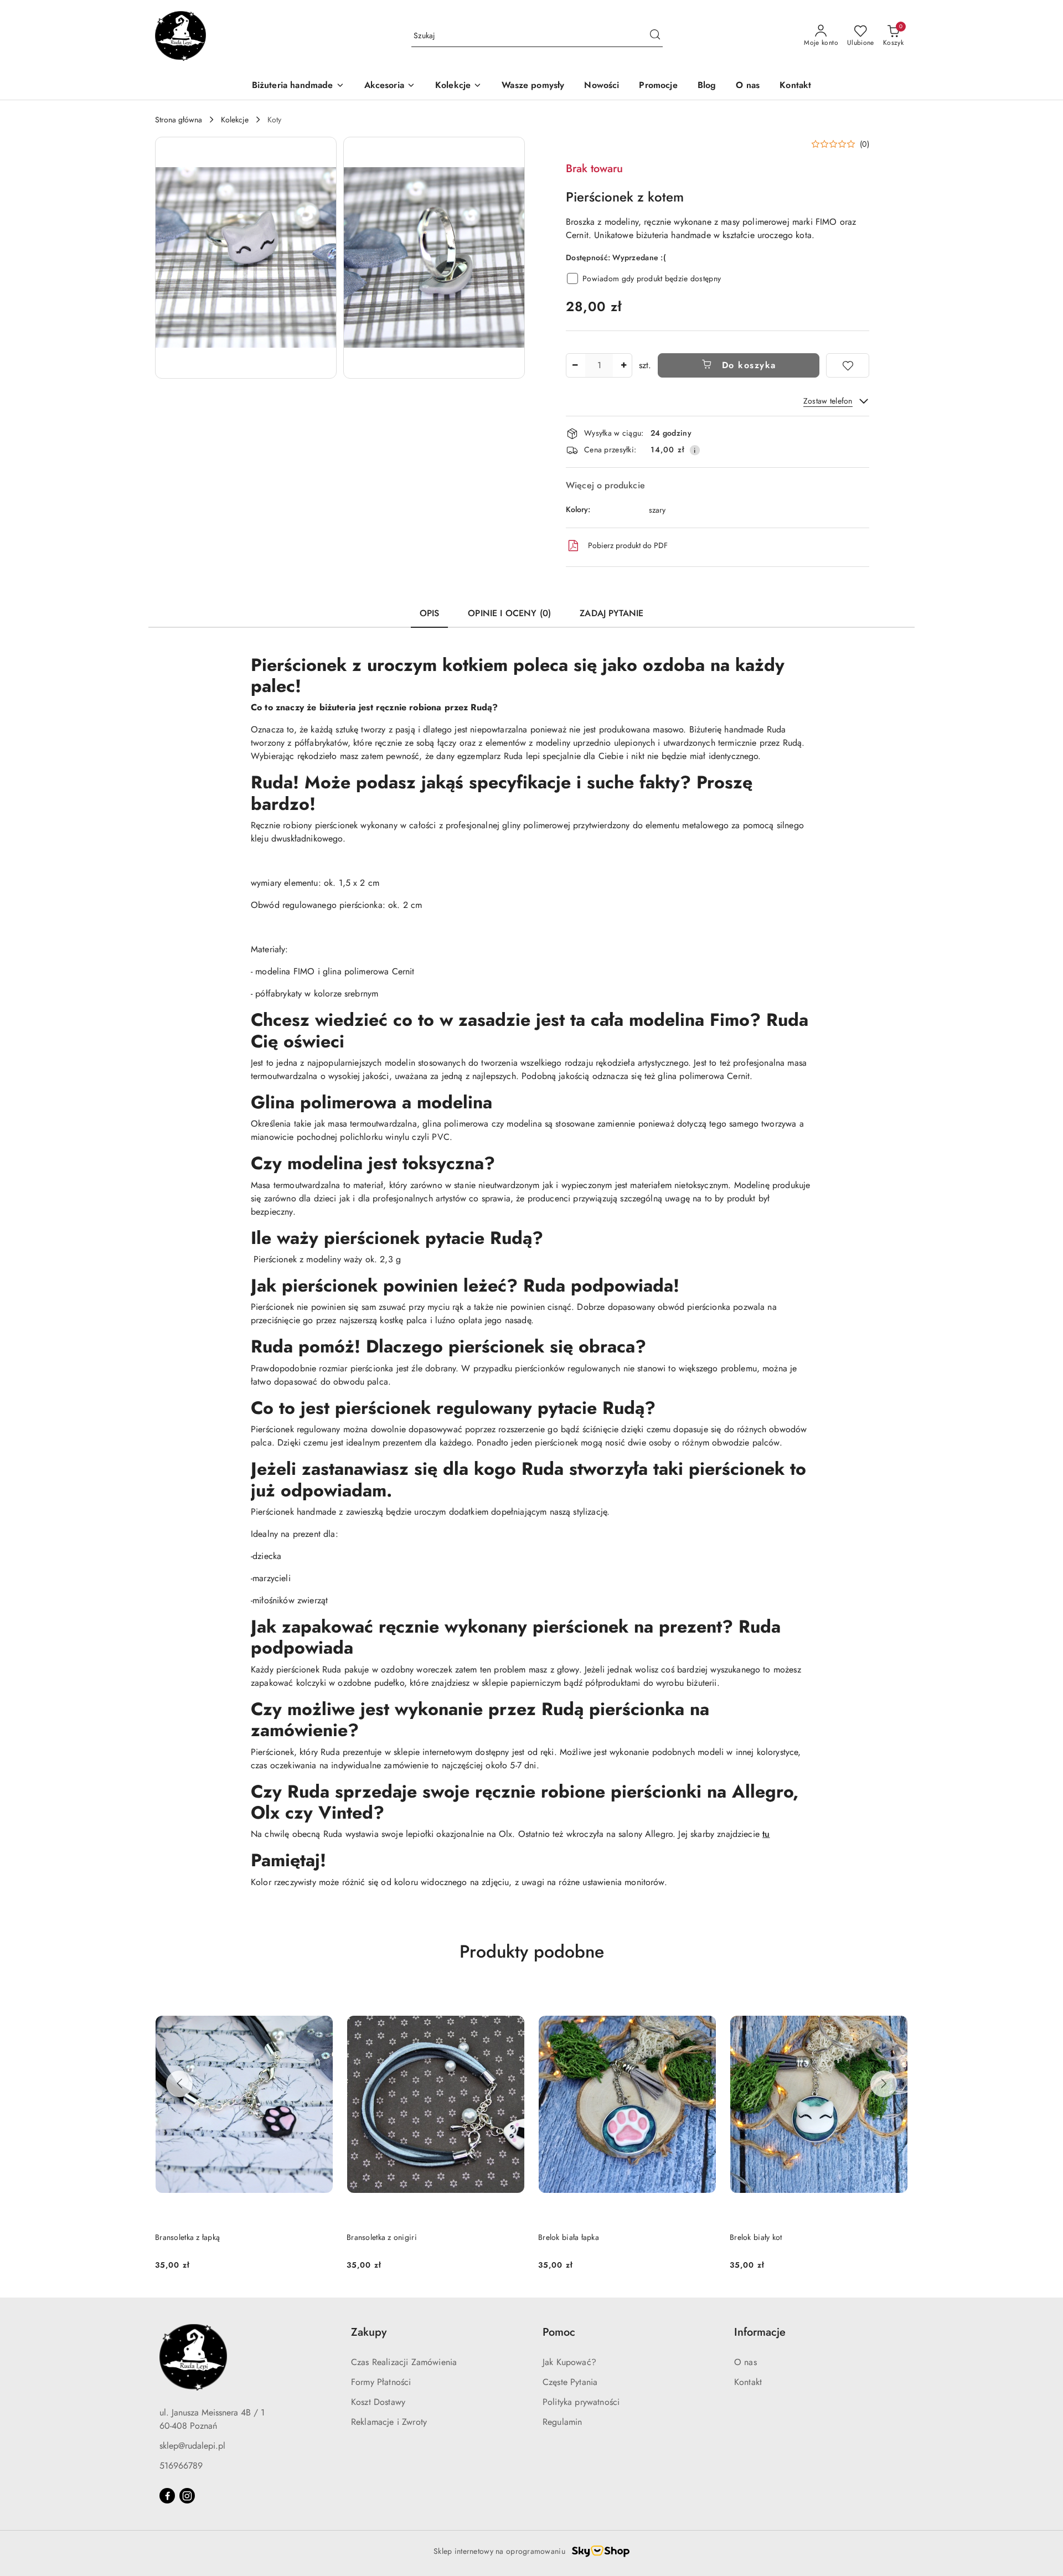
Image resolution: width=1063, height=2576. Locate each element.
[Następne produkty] (884, 2084)
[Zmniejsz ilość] (575, 365)
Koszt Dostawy (378, 2402)
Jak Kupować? (569, 2362)
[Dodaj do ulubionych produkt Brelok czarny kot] (895, 1998)
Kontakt (748, 2382)
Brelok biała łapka (377, 2237)
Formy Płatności (381, 2382)
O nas (745, 2362)
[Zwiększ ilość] (623, 365)
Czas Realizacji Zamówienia (404, 2362)
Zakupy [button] (369, 2332)
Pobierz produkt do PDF (628, 545)
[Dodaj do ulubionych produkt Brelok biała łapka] (512, 1998)
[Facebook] (167, 2496)
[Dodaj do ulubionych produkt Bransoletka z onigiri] (321, 1998)
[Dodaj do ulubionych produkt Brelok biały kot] (704, 1998)
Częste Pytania (570, 2382)
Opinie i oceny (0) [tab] (509, 613)
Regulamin (562, 2422)
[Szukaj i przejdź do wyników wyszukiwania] (655, 36)
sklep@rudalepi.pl (192, 2446)
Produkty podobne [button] (532, 1952)
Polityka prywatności (581, 2402)
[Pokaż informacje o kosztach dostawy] (695, 450)
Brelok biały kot (564, 2237)
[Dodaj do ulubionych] (848, 365)
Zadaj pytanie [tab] (612, 613)
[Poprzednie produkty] (179, 2084)
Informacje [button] (760, 2332)
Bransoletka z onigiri (190, 2237)
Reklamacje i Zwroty (389, 2422)
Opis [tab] (430, 613)
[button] (246, 258)
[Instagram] (187, 2496)
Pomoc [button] (559, 2332)
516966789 (181, 2466)
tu (766, 1834)
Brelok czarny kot (759, 2237)
